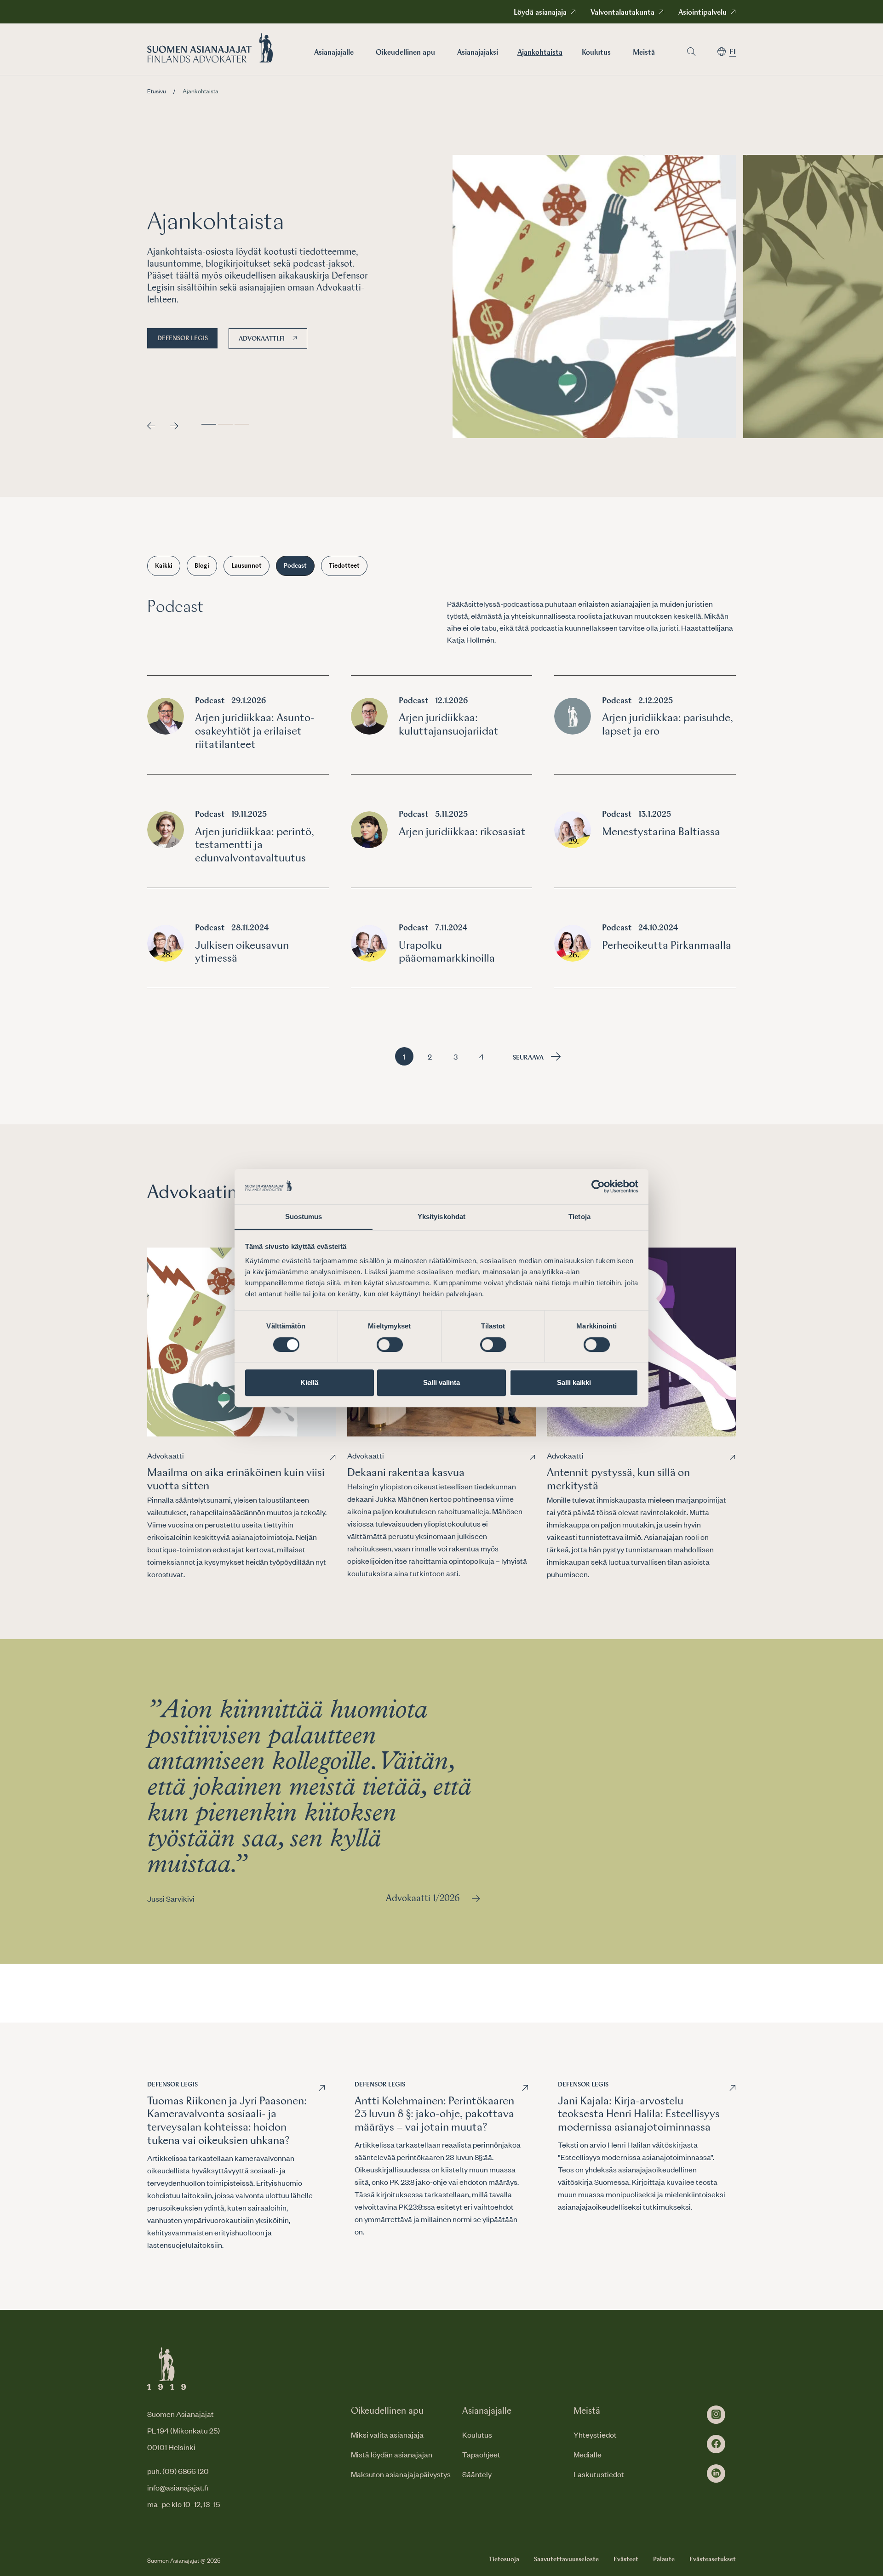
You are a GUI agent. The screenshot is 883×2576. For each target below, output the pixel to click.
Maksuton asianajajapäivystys (401, 2474)
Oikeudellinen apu (405, 53)
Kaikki (164, 566)
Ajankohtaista (540, 53)
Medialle (588, 2454)
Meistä (644, 53)
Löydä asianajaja (540, 13)
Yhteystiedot (595, 2434)
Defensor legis (183, 338)
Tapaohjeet (481, 2454)
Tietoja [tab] (579, 1217)
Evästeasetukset (713, 2559)
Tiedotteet (344, 566)
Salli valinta (441, 1382)
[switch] (390, 1345)
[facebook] (716, 2444)
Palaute (664, 2559)
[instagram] (716, 2415)
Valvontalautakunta (622, 13)
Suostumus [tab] (304, 1217)
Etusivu (157, 91)
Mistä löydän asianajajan (392, 2454)
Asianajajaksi (478, 53)
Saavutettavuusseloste (566, 2559)
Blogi (202, 566)
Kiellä (309, 1382)
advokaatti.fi (262, 339)
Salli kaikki (574, 1382)
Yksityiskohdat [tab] (441, 1217)
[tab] (209, 424)
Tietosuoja (504, 2559)
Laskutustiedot (599, 2474)
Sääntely (477, 2474)
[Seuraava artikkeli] (174, 426)
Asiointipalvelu (702, 13)
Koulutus (596, 53)
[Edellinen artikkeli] (151, 426)
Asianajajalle (334, 53)
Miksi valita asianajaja (387, 2434)
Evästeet (626, 2559)
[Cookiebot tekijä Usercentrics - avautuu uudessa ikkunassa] (598, 1187)
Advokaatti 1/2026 (423, 1899)
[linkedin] (716, 2473)
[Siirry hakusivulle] (691, 52)
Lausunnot (247, 566)
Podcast (295, 566)
